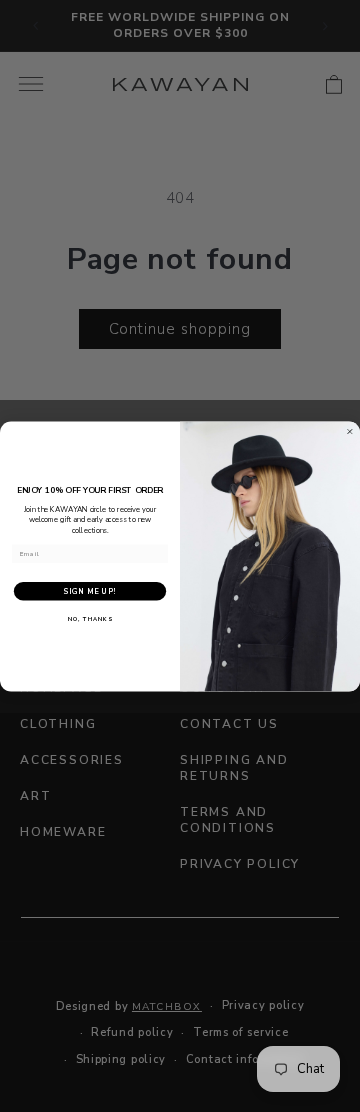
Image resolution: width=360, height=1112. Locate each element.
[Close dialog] (349, 431)
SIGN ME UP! (90, 591)
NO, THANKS (90, 618)
